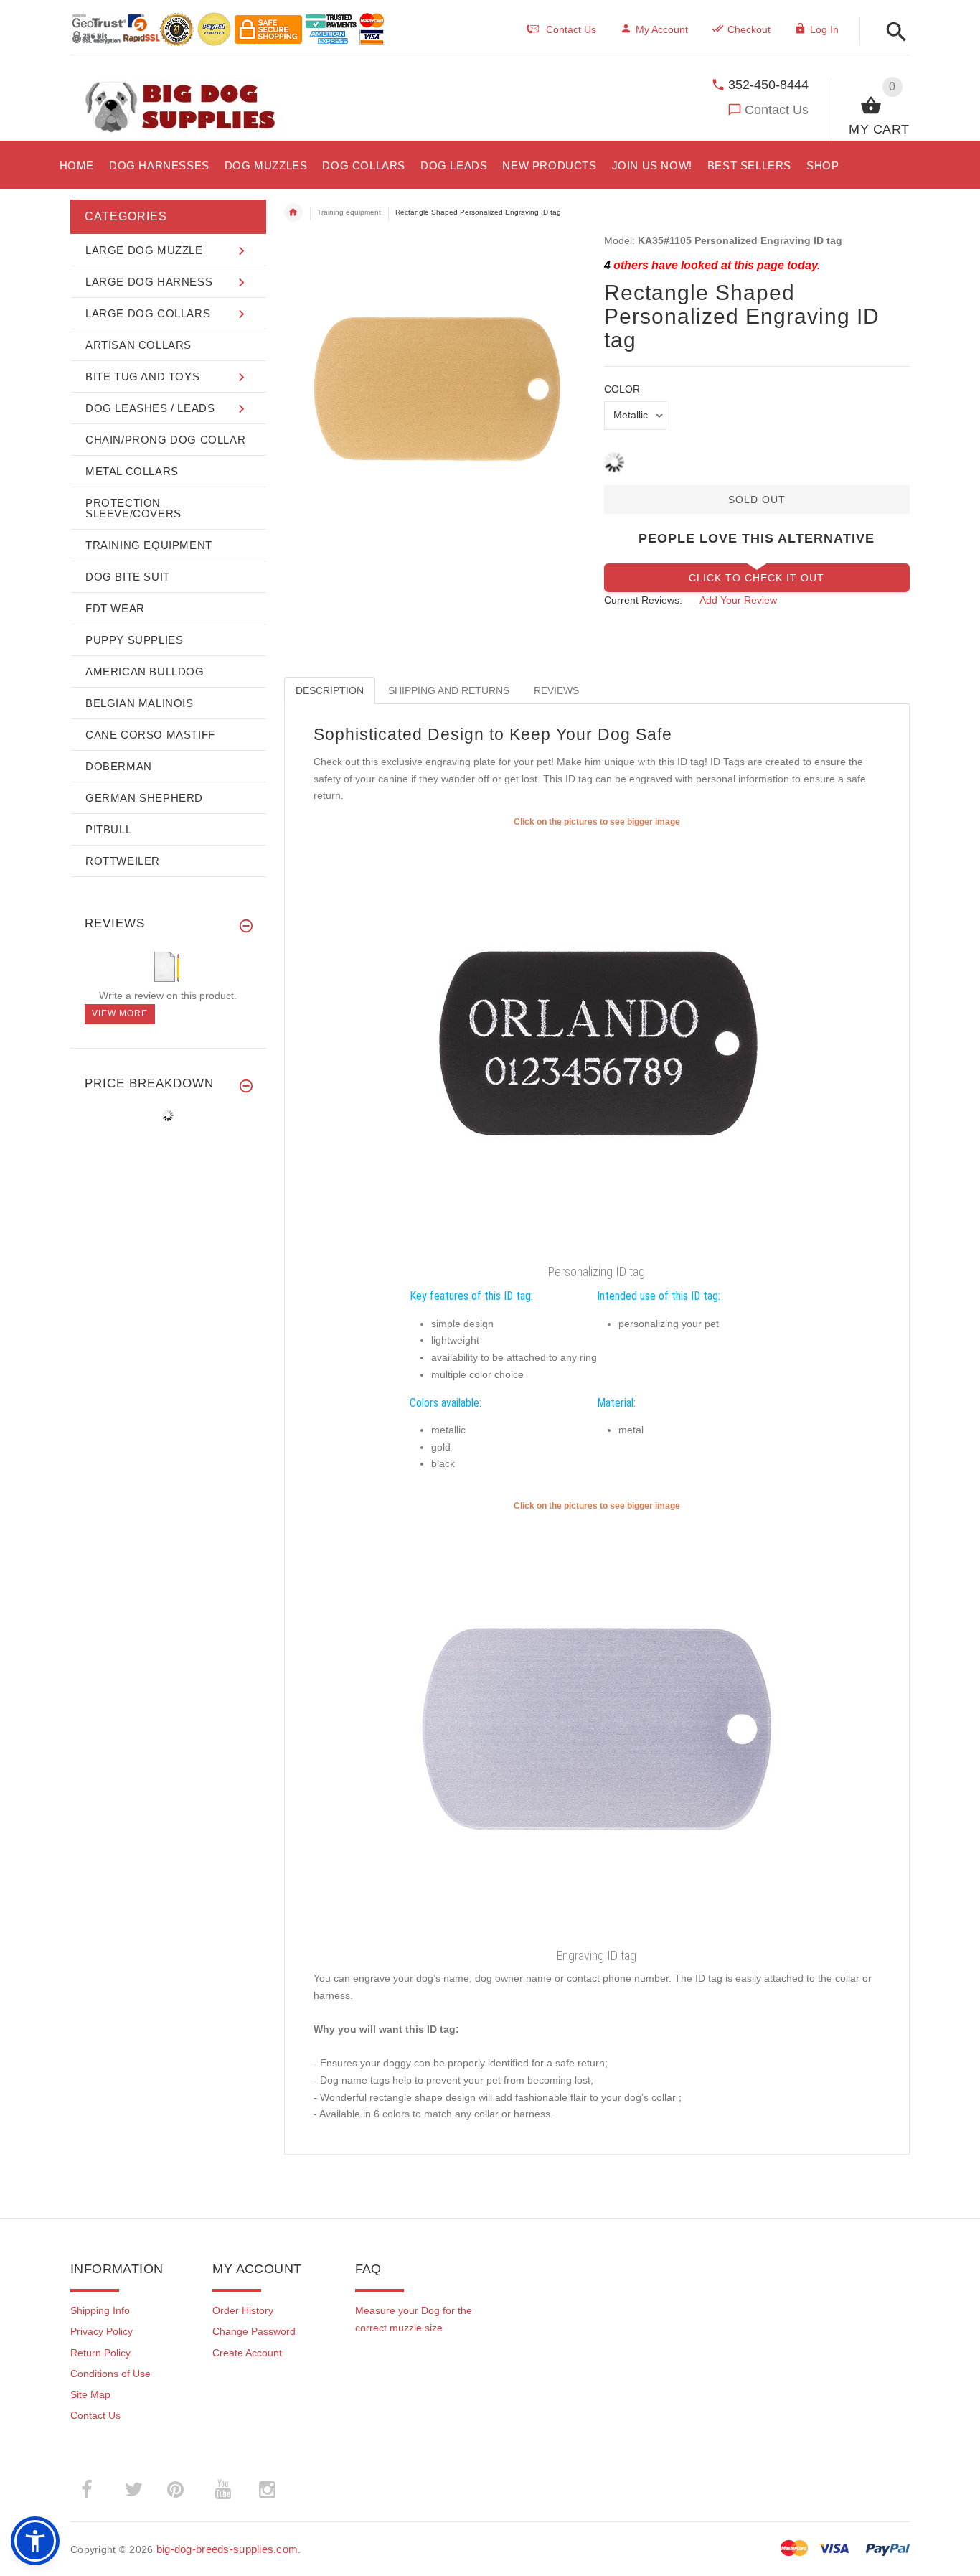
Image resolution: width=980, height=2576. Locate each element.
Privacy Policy (102, 2331)
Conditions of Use (110, 2374)
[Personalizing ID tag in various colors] (597, 1043)
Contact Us (777, 110)
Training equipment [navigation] (349, 212)
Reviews (556, 690)
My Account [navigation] (662, 29)
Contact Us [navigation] (571, 29)
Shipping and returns (449, 690)
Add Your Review (738, 600)
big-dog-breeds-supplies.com (227, 2549)
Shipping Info (100, 2310)
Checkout (749, 29)
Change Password (254, 2331)
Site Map (90, 2394)
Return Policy (100, 2353)
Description (330, 690)
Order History (243, 2310)
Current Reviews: (643, 600)
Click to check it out (757, 578)
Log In (824, 29)
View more (120, 1013)
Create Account (247, 2353)
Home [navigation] (293, 212)
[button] (892, 33)
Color (622, 389)
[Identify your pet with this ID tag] (597, 1727)
